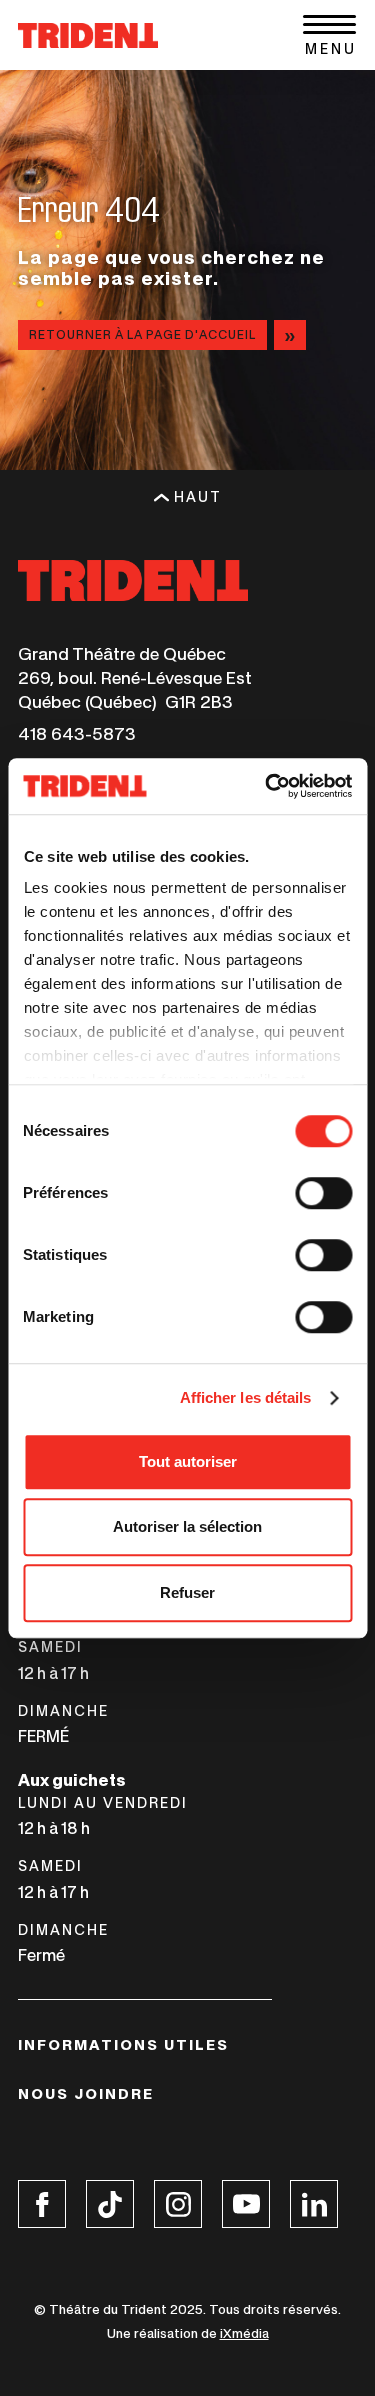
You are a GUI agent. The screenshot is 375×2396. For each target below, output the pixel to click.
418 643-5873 (77, 734)
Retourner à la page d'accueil (142, 334)
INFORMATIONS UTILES (123, 2045)
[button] (329, 35)
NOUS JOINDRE (86, 2094)
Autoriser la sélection (187, 1526)
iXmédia (244, 2333)
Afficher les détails (246, 1397)
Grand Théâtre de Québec (122, 654)
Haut (198, 497)
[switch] (323, 1193)
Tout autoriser (188, 1461)
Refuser (187, 1592)
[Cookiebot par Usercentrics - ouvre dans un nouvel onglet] (267, 786)
